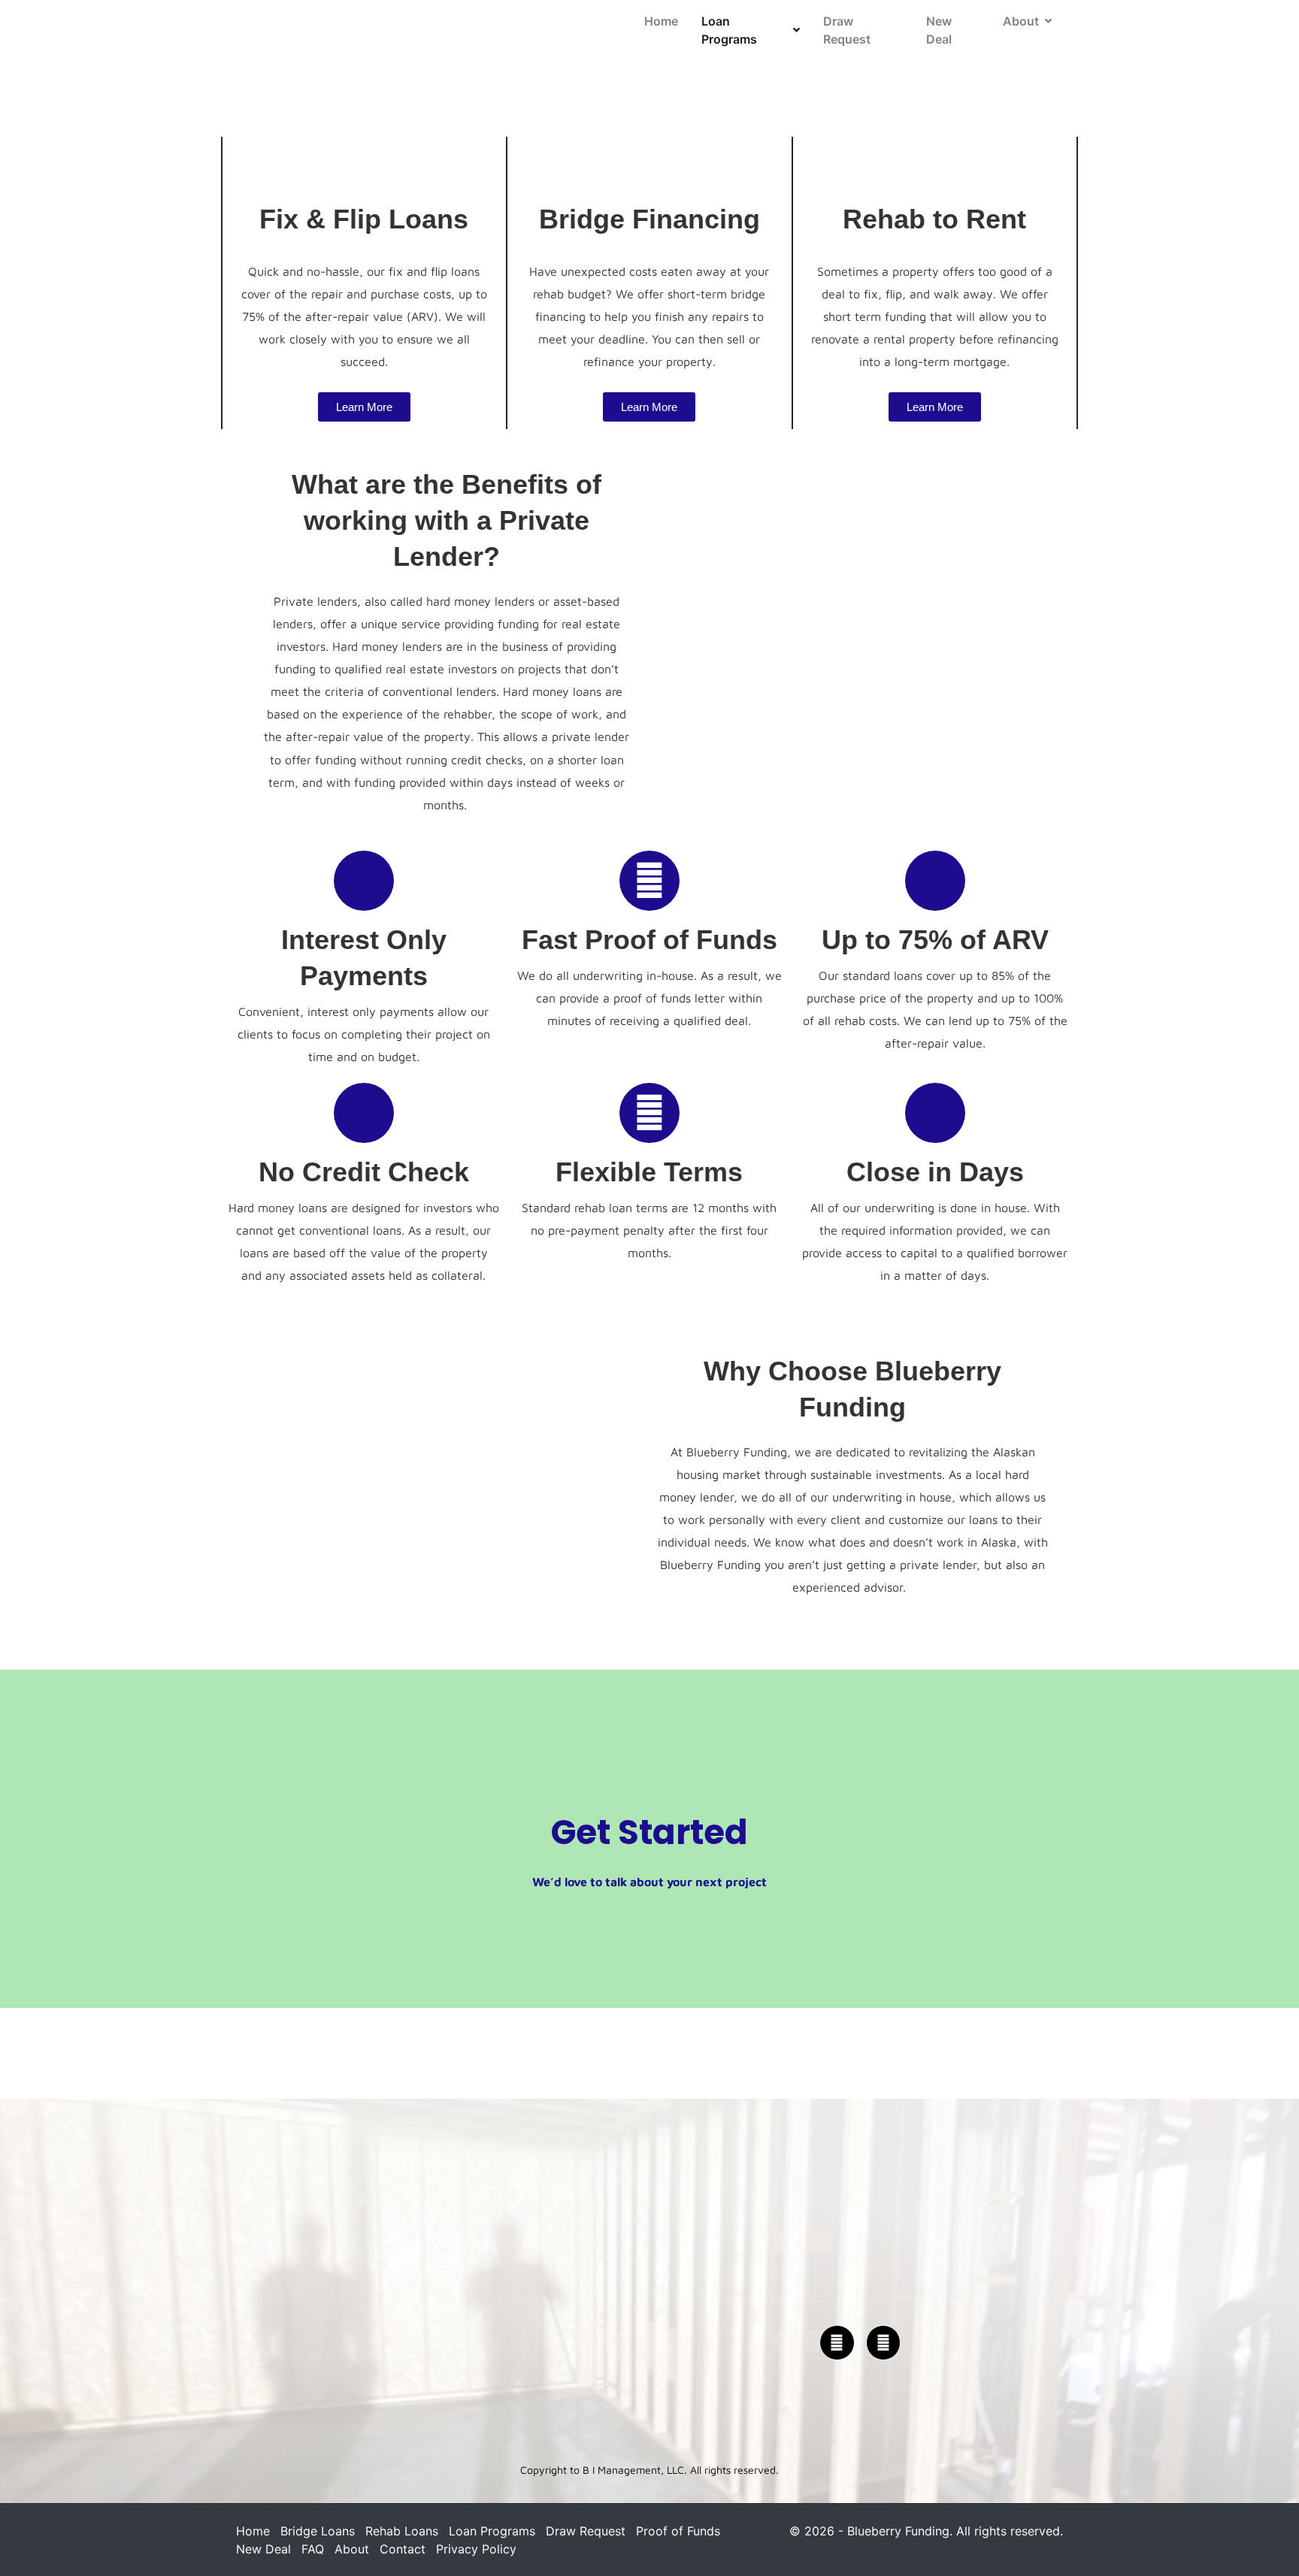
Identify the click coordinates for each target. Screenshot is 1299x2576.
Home (661, 21)
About (1021, 21)
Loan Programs (729, 30)
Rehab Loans (402, 2531)
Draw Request (847, 30)
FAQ (313, 2549)
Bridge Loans (318, 2531)
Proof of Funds (678, 2531)
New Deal (939, 30)
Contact (403, 2549)
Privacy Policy (476, 2549)
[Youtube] (884, 2343)
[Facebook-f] (837, 2343)
